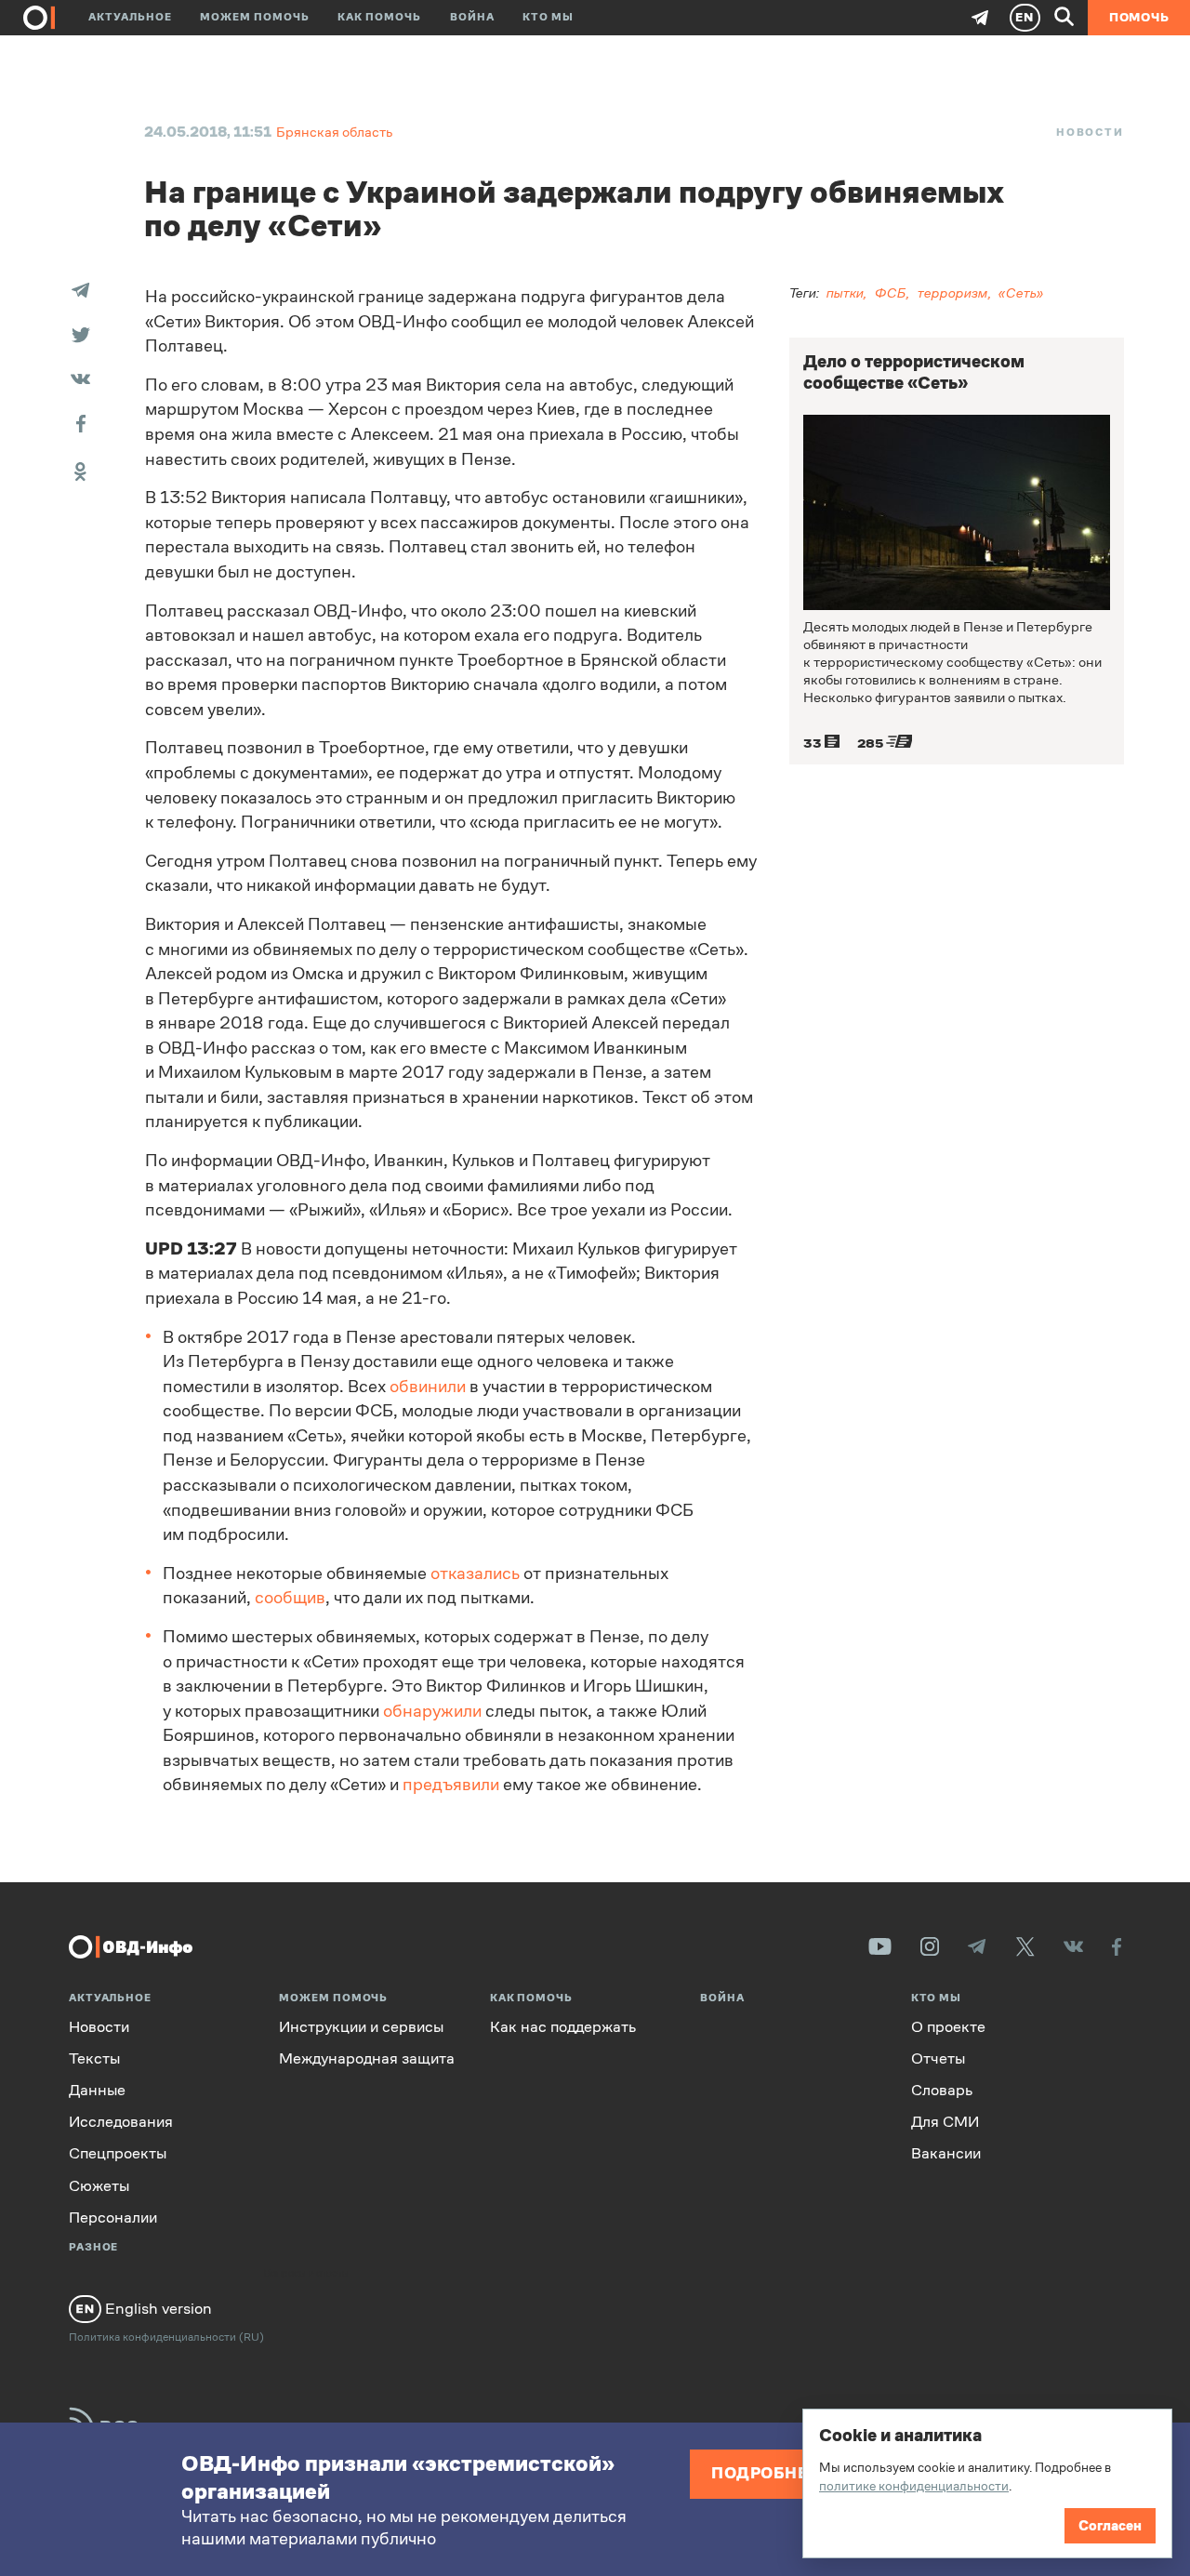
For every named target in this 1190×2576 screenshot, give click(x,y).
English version (157, 2308)
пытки (845, 292)
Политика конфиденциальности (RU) (166, 2337)
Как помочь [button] (379, 17)
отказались (475, 1573)
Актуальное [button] (130, 17)
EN (1025, 17)
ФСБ (891, 292)
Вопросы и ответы (307, 2274)
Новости (1090, 132)
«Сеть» (1021, 292)
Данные (97, 2090)
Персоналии (113, 2217)
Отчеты (938, 2058)
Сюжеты (99, 2186)
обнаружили (432, 1711)
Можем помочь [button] (255, 17)
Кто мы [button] (548, 17)
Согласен (1110, 2525)
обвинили (428, 1387)
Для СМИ (945, 2122)
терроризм (953, 292)
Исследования (121, 2122)
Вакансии (946, 2153)
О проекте (948, 2027)
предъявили (451, 1785)
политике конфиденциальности (914, 2486)
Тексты (94, 2058)
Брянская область (334, 132)
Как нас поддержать (563, 2027)
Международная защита (367, 2058)
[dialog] (987, 2483)
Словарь (942, 2090)
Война (472, 17)
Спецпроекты (118, 2153)
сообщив (290, 1598)
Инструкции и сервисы (361, 2027)
